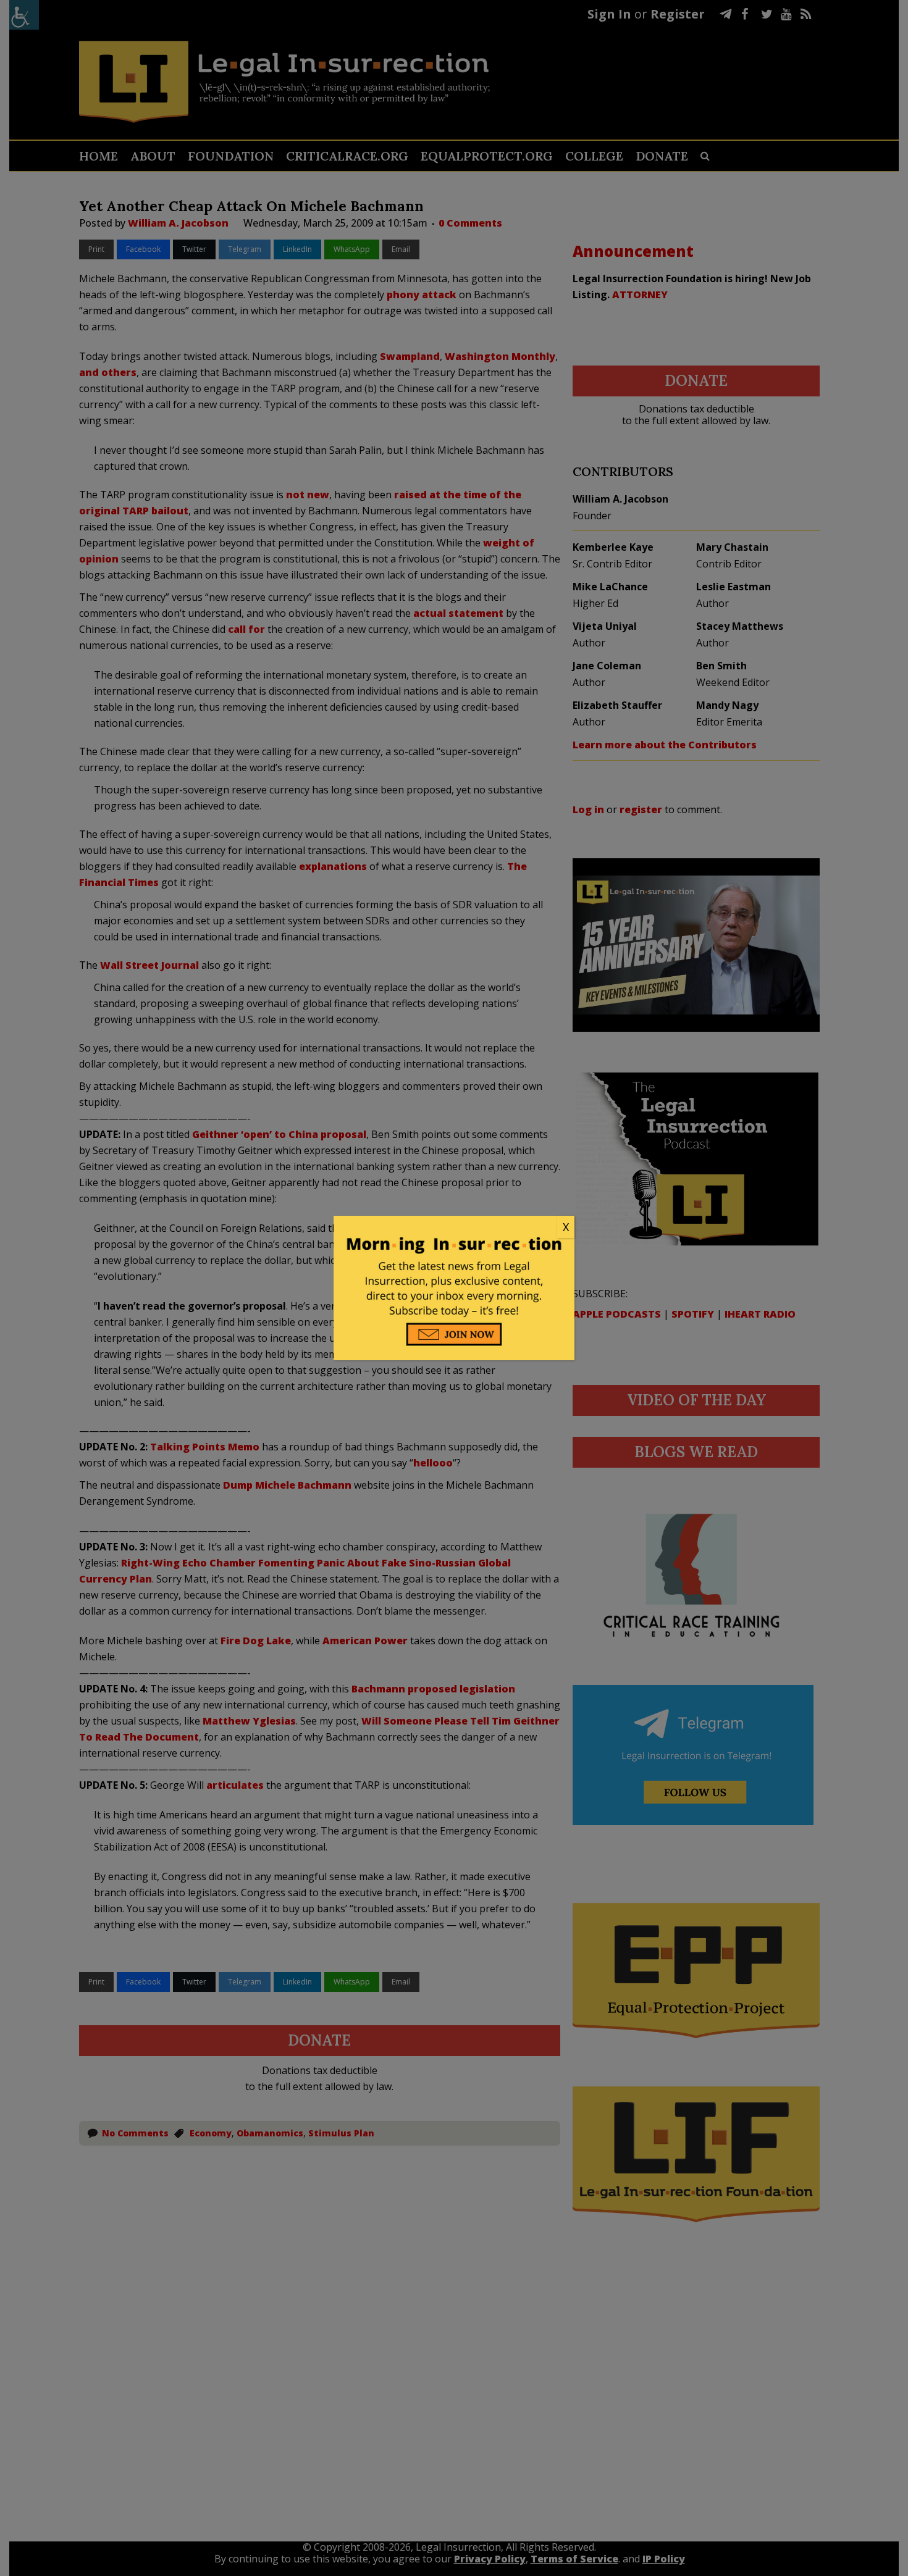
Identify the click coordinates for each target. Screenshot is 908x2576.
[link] (454, 1227)
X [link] (566, 1227)
